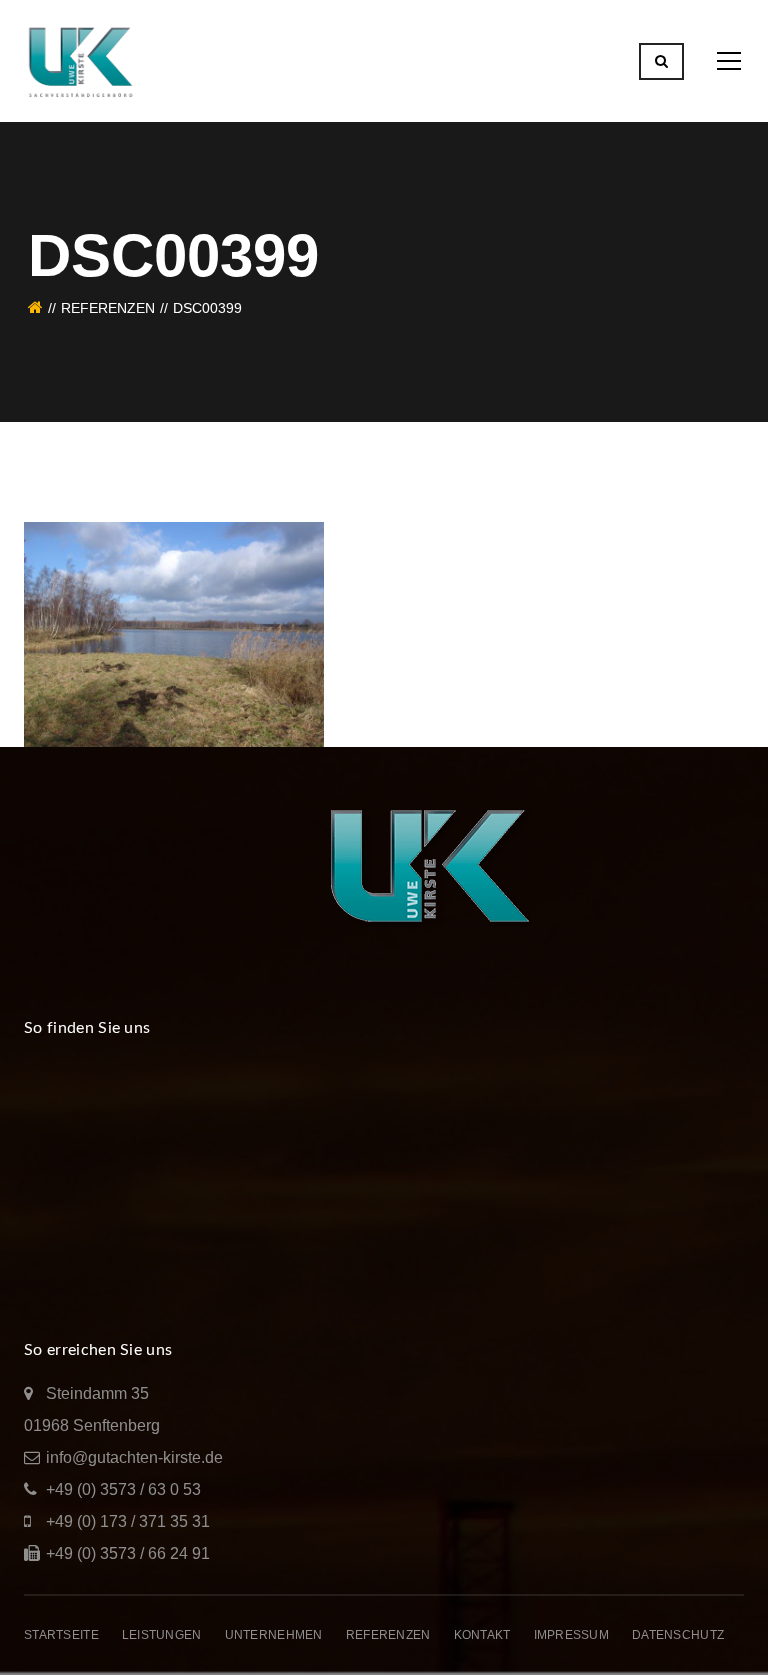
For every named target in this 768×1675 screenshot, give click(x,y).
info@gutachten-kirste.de (134, 1457)
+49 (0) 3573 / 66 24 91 (128, 1553)
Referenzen (108, 308)
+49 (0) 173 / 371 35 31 (128, 1521)
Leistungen (162, 1635)
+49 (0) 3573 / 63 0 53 (123, 1489)
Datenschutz (678, 1635)
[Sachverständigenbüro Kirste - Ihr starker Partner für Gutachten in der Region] (81, 60)
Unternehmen (274, 1635)
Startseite (61, 1635)
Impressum (572, 1635)
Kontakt (482, 1635)
